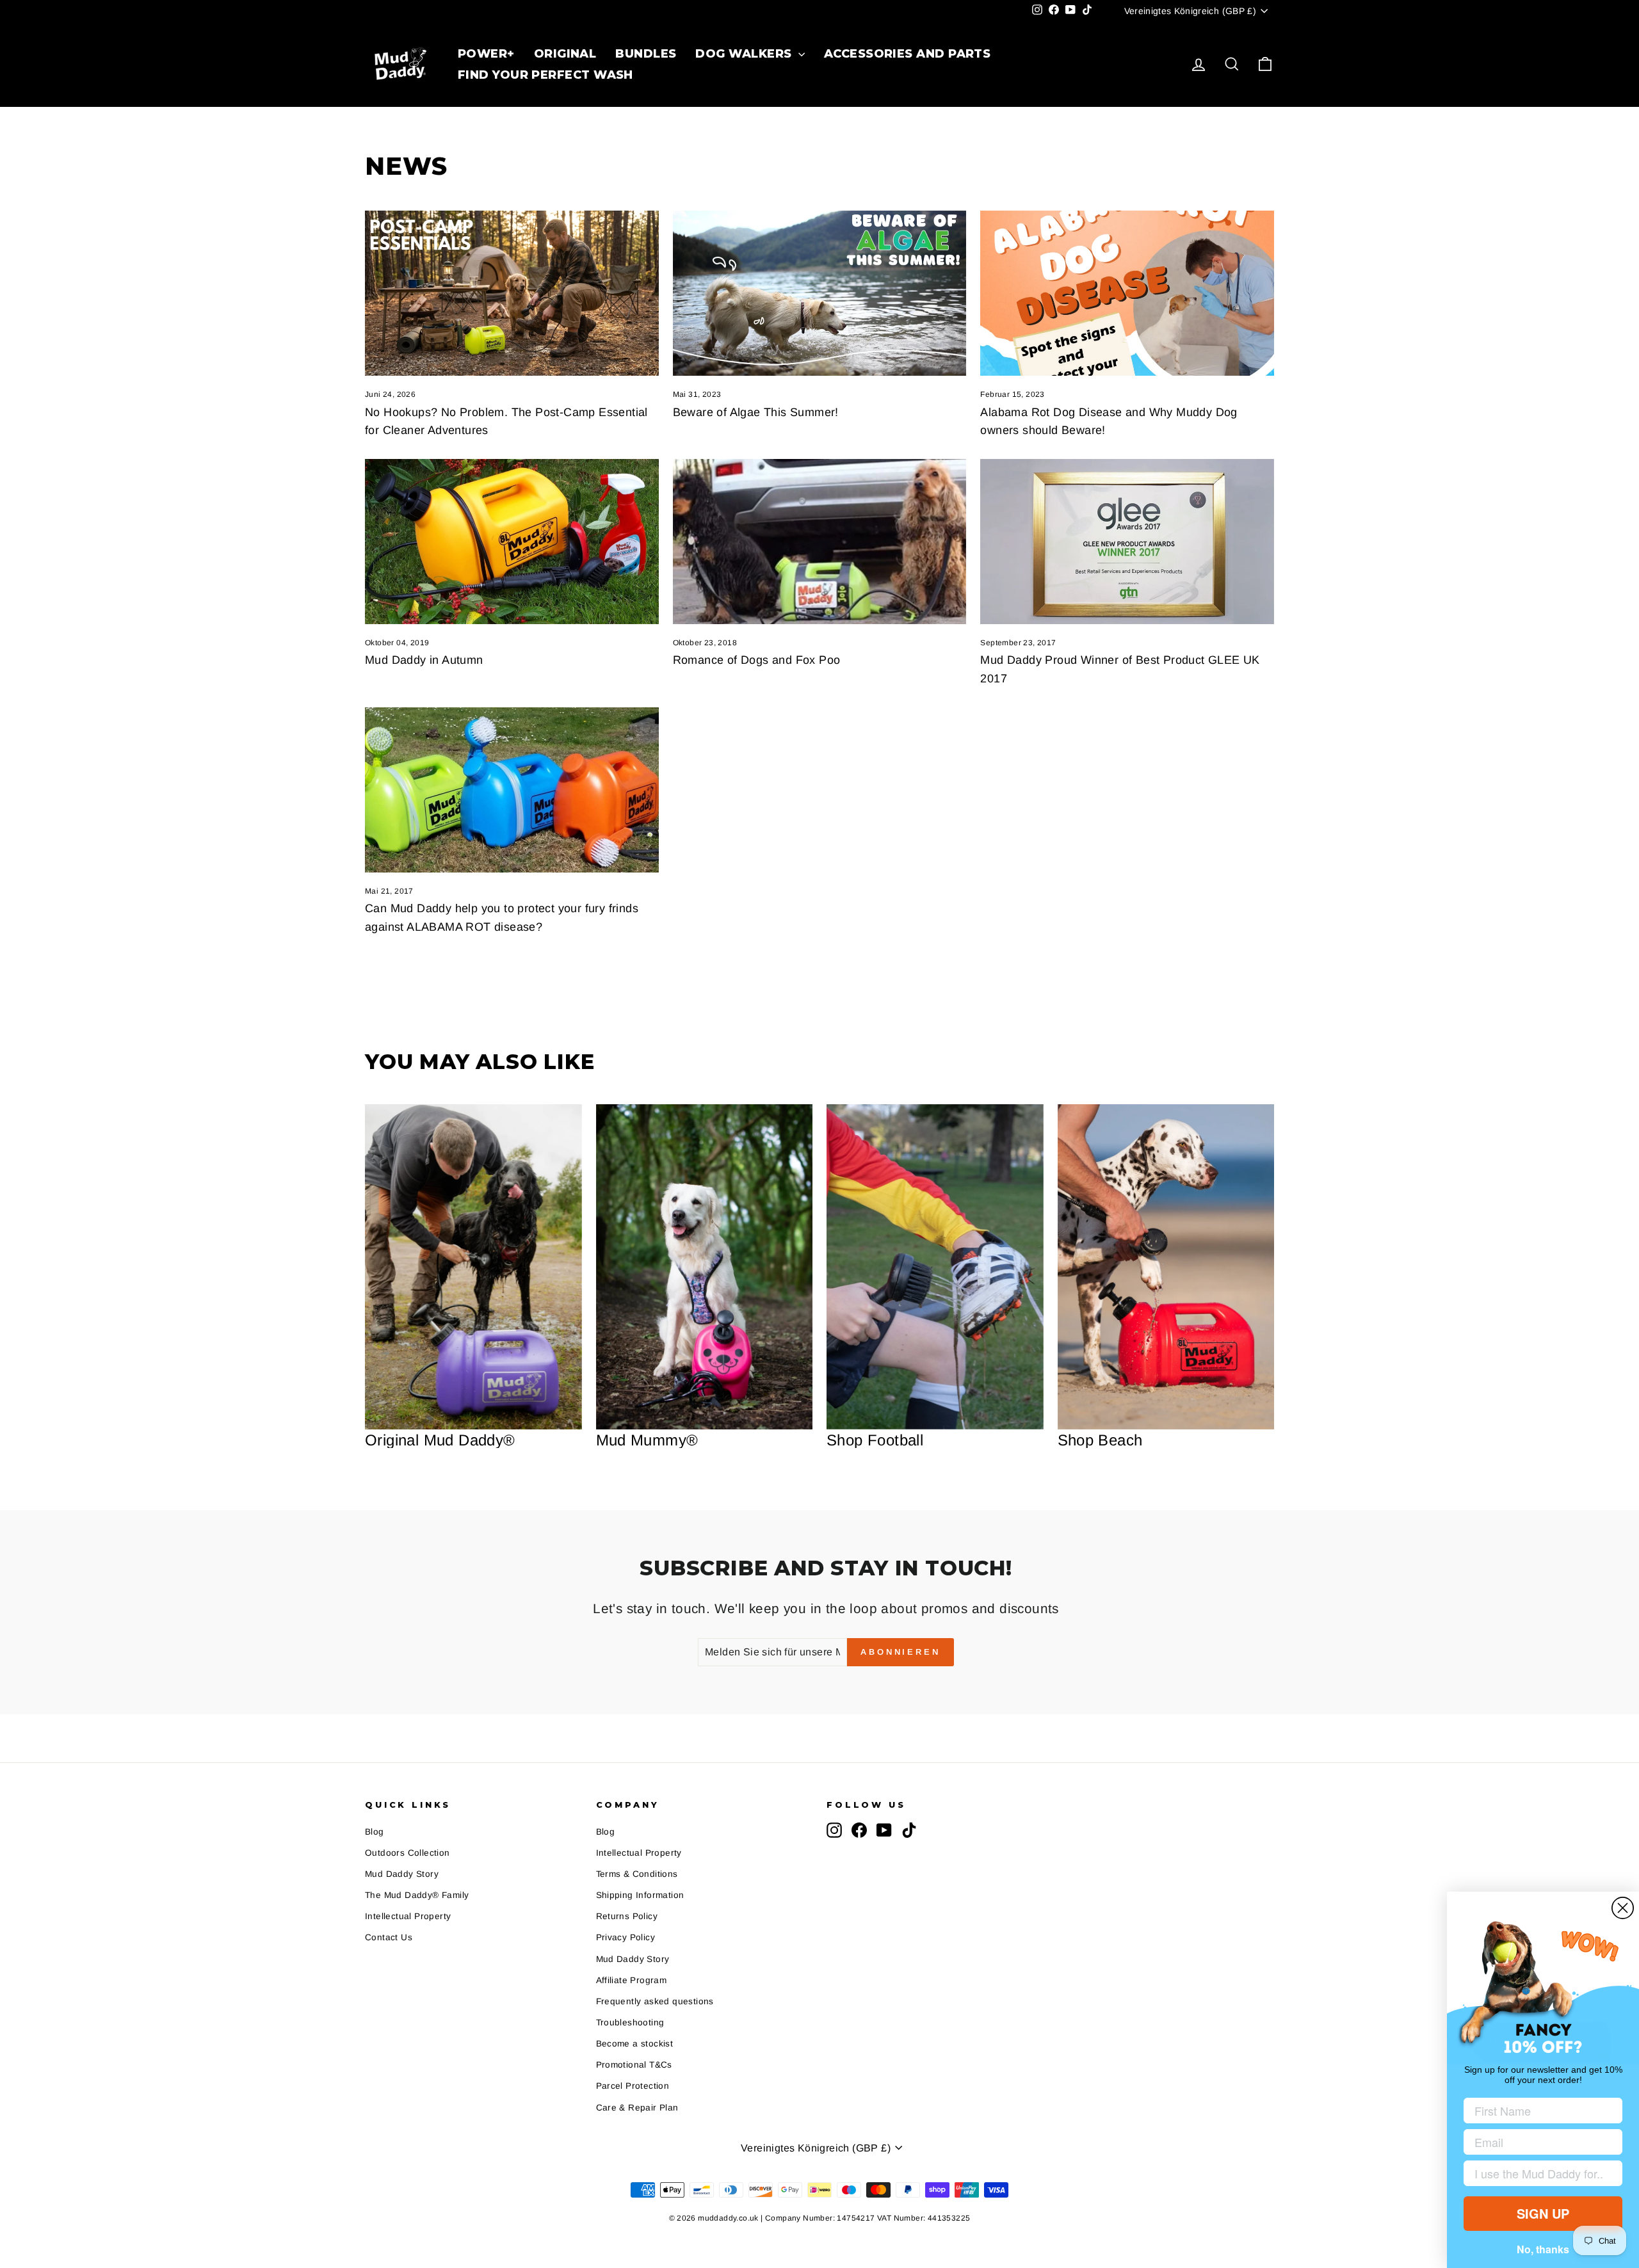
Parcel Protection (633, 2086)
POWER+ (486, 54)
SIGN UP (1543, 2213)
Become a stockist (635, 2044)
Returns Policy (627, 1916)
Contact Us (389, 1937)
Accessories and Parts (907, 54)
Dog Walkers (745, 54)
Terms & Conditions (637, 1874)
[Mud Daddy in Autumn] (512, 542)
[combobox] (1539, 2173)
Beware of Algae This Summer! (756, 412)
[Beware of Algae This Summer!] (820, 293)
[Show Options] (1610, 2173)
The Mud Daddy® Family (417, 1895)
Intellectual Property (408, 1916)
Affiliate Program (632, 1980)
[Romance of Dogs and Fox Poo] (820, 542)
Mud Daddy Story (402, 1874)
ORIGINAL (565, 54)
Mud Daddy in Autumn (424, 660)
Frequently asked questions (655, 2001)
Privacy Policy (626, 1937)
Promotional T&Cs (634, 2065)
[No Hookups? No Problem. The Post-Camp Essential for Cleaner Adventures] (512, 293)
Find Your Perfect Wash (545, 75)
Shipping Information (640, 1895)
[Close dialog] (1623, 1908)
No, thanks (1543, 2249)
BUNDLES (646, 54)
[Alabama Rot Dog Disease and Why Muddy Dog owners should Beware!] (1127, 293)
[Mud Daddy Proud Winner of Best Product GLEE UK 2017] (1127, 542)
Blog (375, 1832)
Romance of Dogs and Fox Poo (757, 660)
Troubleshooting (630, 2023)
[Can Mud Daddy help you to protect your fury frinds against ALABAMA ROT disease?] (512, 790)
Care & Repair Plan (637, 2108)
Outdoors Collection (408, 1853)
